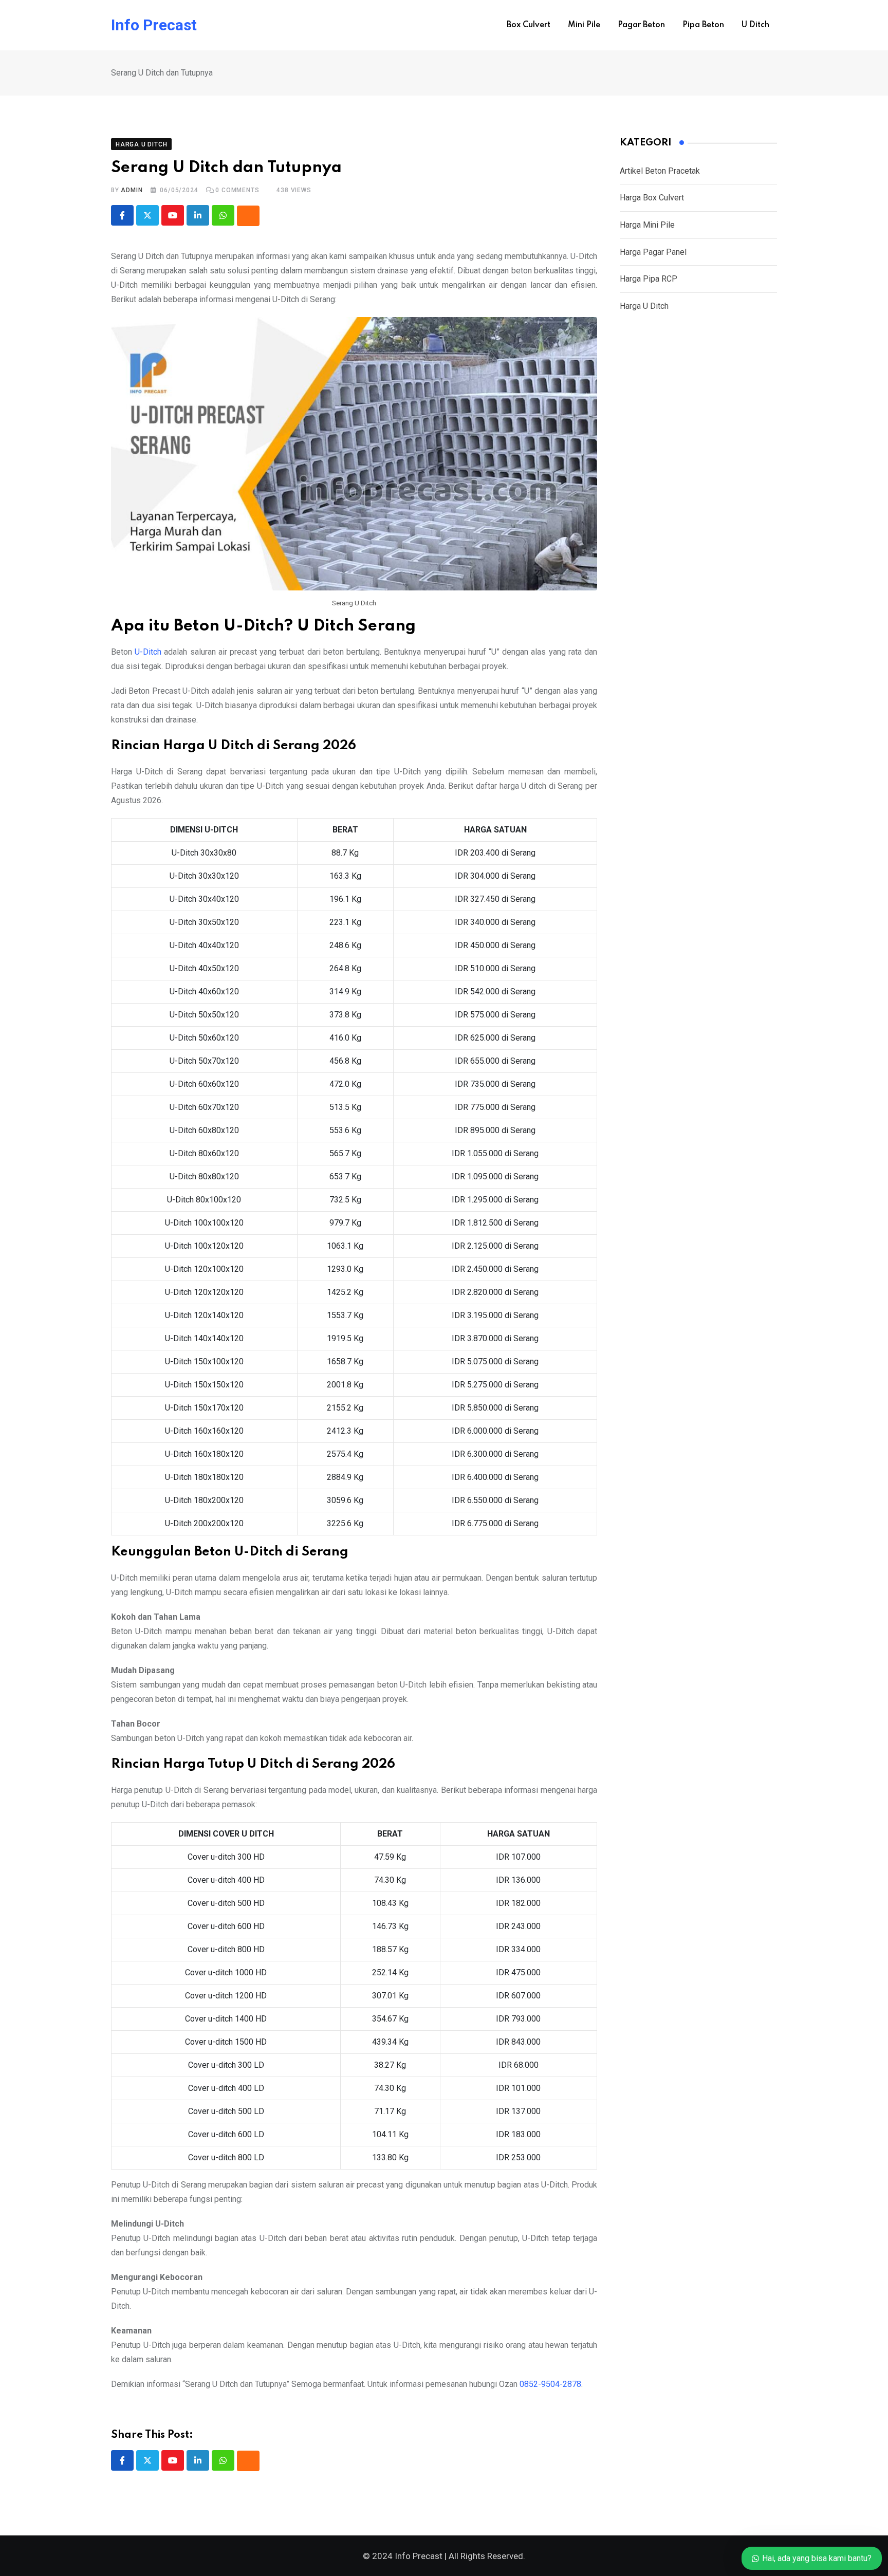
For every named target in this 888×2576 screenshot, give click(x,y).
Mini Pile (584, 25)
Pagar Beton (641, 25)
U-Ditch (148, 652)
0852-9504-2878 (550, 2384)
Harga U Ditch (644, 306)
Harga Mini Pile (647, 225)
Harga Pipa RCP (649, 279)
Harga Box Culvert (652, 198)
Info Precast (154, 25)
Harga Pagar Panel (653, 252)
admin (132, 190)
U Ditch (755, 25)
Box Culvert (529, 25)
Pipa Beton (703, 25)
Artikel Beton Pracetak (660, 171)
